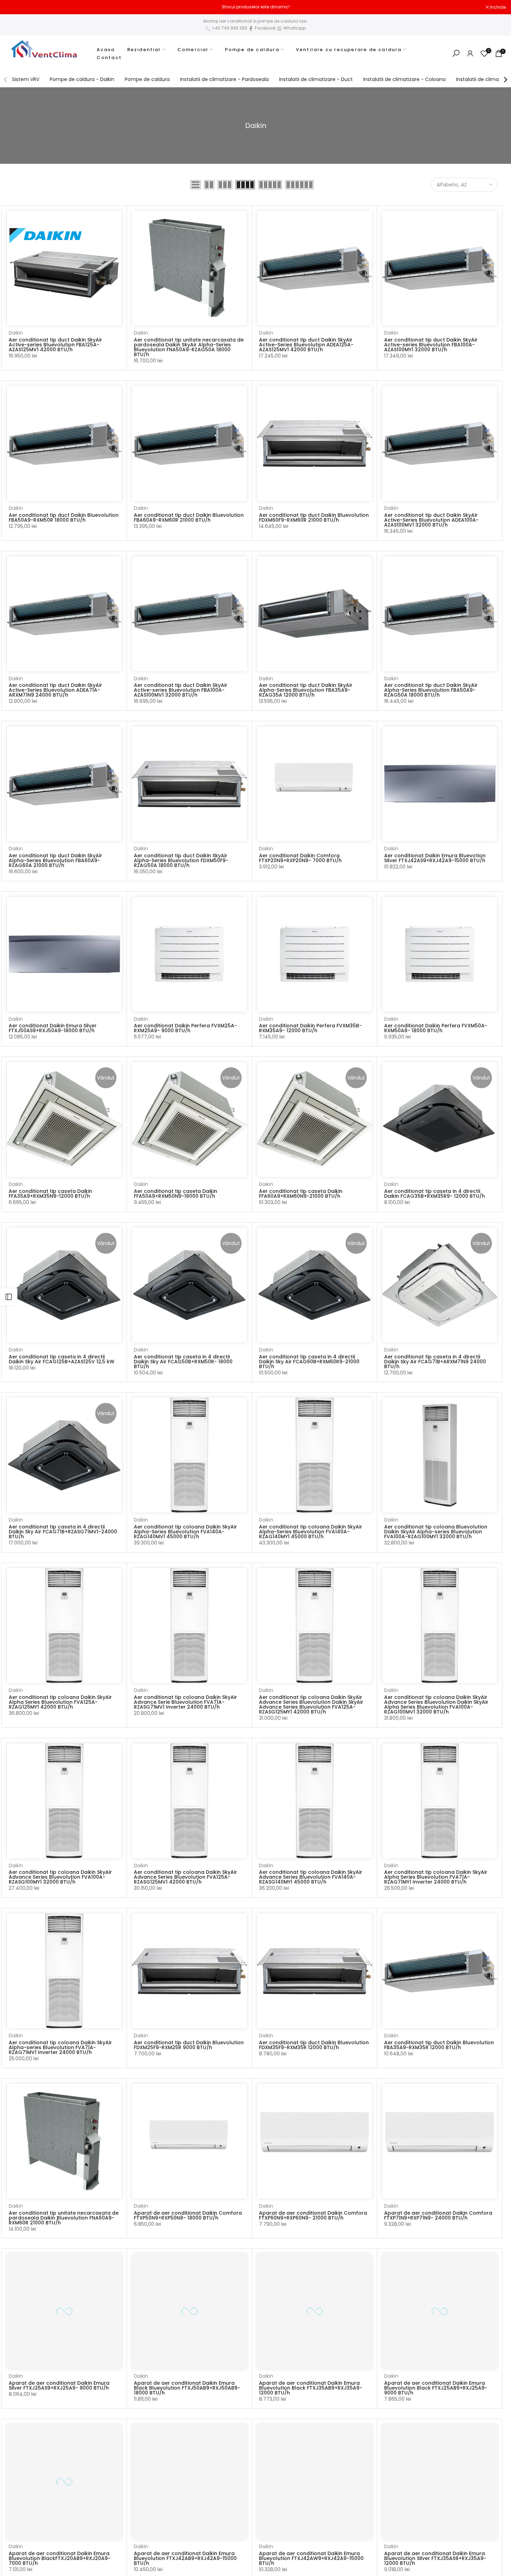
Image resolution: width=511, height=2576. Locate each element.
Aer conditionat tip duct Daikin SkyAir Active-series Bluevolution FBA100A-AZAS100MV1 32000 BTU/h (181, 690)
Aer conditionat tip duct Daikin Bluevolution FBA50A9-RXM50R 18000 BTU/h (64, 517)
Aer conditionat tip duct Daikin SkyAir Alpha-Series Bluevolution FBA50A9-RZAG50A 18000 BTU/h (431, 690)
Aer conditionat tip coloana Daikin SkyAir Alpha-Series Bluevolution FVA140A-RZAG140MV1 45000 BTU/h (185, 1532)
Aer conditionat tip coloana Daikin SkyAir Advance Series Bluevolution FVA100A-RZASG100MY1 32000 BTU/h (60, 1877)
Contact (109, 58)
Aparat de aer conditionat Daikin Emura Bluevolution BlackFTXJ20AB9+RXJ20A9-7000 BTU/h (60, 2558)
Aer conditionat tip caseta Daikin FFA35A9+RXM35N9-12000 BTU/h (50, 1194)
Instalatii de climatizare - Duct (316, 79)
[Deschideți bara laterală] (9, 1297)
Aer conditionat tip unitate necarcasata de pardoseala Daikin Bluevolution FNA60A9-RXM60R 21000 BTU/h (64, 2218)
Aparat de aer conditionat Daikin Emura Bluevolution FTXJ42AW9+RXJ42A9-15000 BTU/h (311, 2558)
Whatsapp (294, 28)
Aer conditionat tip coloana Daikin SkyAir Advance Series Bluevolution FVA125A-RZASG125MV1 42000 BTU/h (185, 1877)
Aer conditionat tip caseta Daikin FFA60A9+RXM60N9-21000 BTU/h (301, 1194)
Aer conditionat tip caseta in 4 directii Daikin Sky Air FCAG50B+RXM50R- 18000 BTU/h (183, 1362)
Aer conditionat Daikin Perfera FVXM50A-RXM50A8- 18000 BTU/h (436, 1028)
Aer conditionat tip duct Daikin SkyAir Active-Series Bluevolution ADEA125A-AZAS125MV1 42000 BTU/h (306, 345)
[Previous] (6, 80)
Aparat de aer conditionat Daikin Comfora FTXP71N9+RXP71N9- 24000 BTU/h (438, 2215)
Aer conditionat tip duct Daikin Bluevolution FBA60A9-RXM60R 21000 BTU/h (189, 517)
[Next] (505, 80)
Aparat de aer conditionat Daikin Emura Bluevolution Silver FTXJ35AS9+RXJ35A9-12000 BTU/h (435, 2558)
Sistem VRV (26, 79)
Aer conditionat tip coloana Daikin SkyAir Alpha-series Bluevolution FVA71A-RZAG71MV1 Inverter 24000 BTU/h (60, 2047)
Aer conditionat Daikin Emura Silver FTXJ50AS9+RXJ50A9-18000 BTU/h (53, 1028)
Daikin (16, 333)
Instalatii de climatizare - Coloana (404, 79)
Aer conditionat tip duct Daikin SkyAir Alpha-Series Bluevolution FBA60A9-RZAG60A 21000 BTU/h (55, 860)
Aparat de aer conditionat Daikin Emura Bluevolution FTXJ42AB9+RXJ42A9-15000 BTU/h (185, 2558)
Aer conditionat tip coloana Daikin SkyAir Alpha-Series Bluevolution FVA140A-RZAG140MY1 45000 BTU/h (311, 1532)
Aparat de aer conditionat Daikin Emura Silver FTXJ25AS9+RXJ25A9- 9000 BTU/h (59, 2385)
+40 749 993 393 (229, 28)
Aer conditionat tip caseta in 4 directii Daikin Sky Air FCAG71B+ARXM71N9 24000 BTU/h (435, 1362)
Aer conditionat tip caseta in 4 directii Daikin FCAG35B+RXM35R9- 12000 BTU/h (435, 1194)
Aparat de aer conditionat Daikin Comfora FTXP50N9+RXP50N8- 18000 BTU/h (188, 2215)
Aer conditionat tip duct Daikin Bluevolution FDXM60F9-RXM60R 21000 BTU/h (314, 517)
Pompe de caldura (252, 50)
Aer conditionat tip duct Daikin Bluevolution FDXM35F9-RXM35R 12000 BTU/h (314, 2045)
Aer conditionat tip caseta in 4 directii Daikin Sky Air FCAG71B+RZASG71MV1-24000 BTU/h (63, 1532)
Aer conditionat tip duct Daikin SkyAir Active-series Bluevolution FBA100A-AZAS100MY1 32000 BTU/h (431, 345)
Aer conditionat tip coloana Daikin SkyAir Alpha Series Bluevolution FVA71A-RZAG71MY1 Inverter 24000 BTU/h (436, 1877)
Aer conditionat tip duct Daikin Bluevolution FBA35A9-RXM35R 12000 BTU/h (439, 2045)
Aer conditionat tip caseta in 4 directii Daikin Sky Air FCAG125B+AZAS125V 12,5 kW (62, 1359)
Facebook (265, 28)
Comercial (193, 50)
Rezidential (144, 50)
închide (17, 7)
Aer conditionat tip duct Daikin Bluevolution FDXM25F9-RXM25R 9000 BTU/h (189, 2045)
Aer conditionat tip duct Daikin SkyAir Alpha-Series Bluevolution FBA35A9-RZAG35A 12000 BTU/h (306, 690)
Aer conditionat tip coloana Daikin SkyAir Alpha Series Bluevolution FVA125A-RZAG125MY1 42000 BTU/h (60, 1702)
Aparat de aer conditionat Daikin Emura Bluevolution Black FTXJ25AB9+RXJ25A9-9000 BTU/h (436, 2388)
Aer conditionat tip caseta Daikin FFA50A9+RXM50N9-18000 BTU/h (176, 1194)
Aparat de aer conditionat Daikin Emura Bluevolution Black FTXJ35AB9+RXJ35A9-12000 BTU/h (311, 2388)
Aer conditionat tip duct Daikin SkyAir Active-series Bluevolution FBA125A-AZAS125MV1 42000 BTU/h (55, 345)
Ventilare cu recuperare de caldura (349, 50)
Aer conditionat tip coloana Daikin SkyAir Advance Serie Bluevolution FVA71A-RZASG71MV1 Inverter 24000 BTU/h (185, 1702)
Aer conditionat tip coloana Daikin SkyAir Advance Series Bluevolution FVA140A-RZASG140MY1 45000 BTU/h (311, 1877)
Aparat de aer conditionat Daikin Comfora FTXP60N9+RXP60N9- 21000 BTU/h (313, 2215)
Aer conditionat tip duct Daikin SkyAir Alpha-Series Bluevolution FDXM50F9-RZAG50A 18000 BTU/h (181, 860)
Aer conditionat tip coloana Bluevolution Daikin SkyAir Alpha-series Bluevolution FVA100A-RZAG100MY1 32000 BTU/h (436, 1532)
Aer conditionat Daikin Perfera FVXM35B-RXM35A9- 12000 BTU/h (310, 1028)
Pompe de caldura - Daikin (82, 79)
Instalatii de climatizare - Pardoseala (224, 79)
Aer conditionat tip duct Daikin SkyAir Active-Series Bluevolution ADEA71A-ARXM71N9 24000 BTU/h (55, 690)
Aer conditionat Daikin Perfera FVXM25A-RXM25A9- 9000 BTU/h (185, 1028)
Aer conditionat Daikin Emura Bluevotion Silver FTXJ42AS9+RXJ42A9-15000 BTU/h (435, 858)
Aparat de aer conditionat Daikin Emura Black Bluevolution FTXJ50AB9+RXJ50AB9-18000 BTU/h (187, 2388)
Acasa (106, 50)
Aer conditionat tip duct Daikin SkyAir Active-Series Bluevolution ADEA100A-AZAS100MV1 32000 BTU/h (431, 520)
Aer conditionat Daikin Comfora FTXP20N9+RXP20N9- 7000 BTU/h (300, 858)
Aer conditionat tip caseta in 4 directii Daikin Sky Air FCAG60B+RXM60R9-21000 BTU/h (309, 1362)
